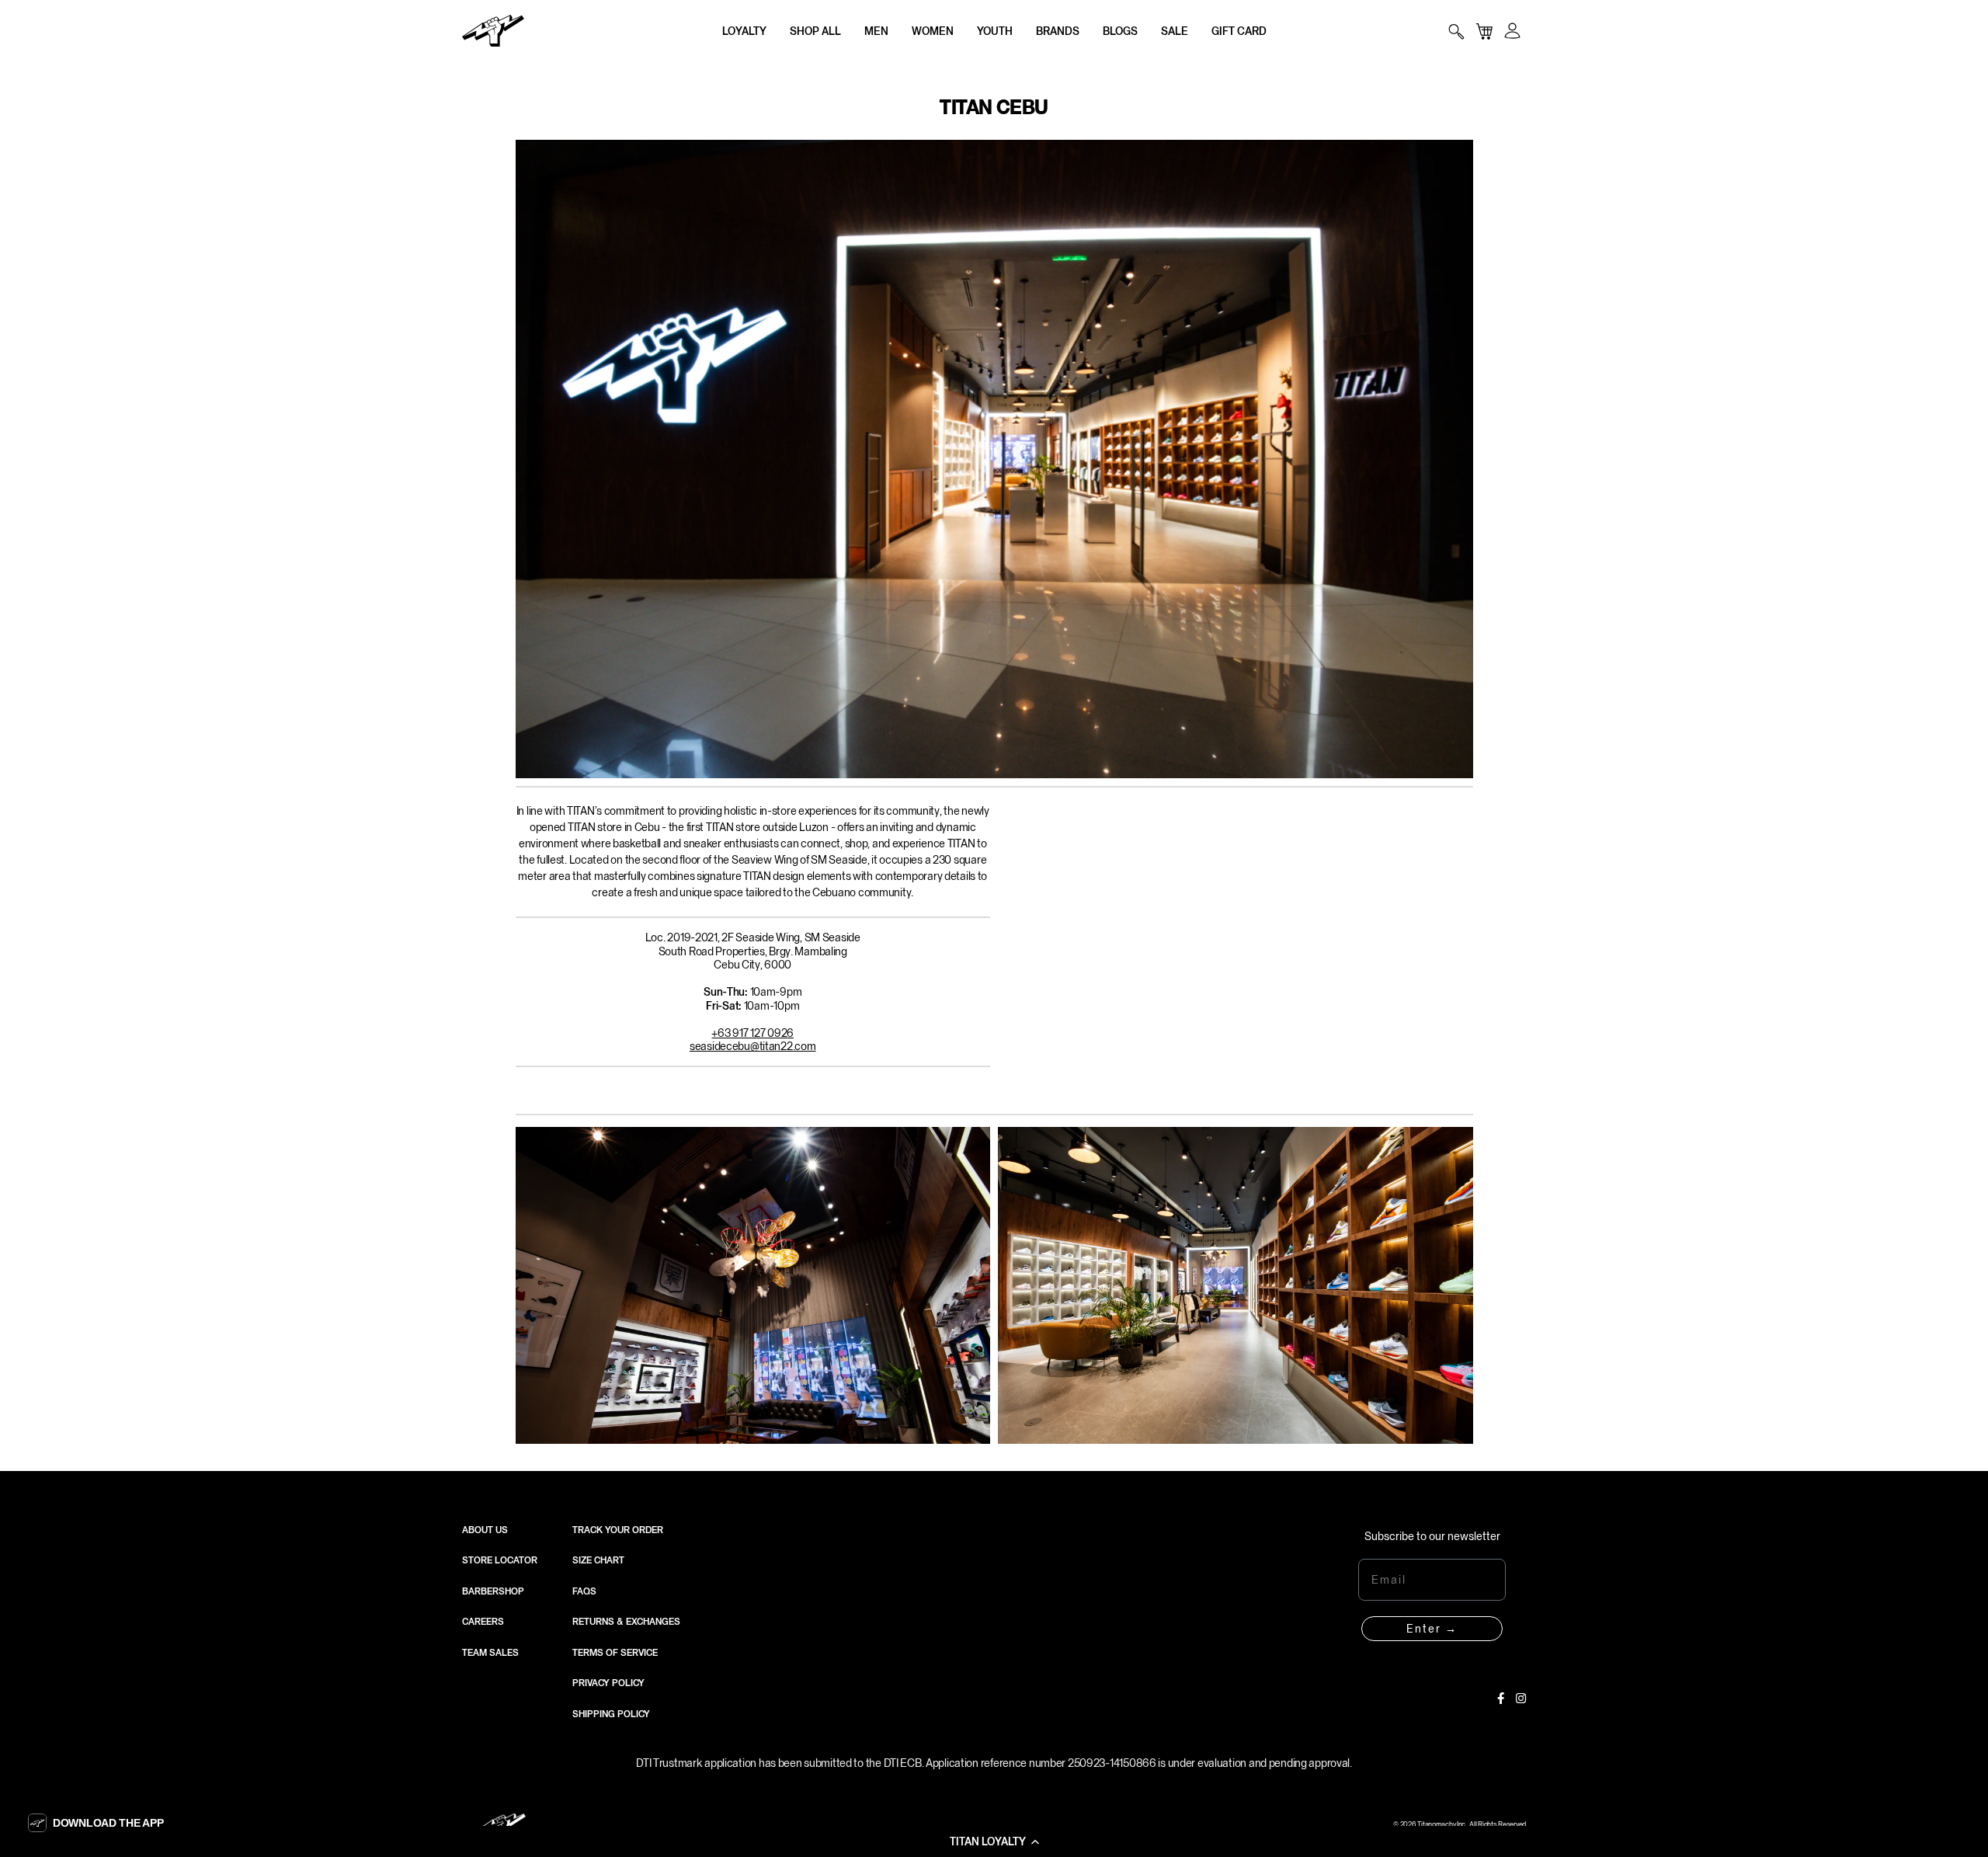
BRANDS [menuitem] (1058, 31)
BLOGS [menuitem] (1120, 31)
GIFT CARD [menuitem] (1239, 31)
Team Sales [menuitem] (490, 1653)
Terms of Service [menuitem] (615, 1653)
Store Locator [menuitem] (500, 1560)
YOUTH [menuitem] (995, 31)
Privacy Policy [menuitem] (608, 1683)
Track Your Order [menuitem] (618, 1530)
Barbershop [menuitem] (493, 1591)
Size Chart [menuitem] (598, 1560)
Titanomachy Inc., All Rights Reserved (1472, 1824)
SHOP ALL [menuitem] (815, 31)
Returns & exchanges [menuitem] (626, 1622)
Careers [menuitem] (483, 1622)
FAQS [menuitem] (584, 1591)
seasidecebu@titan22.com (753, 1046)
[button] (994, 1841)
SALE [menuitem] (1175, 31)
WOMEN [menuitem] (933, 31)
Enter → (1432, 1629)
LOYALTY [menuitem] (744, 31)
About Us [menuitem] (485, 1530)
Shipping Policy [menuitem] (611, 1714)
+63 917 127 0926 (752, 1033)
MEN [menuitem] (876, 31)
